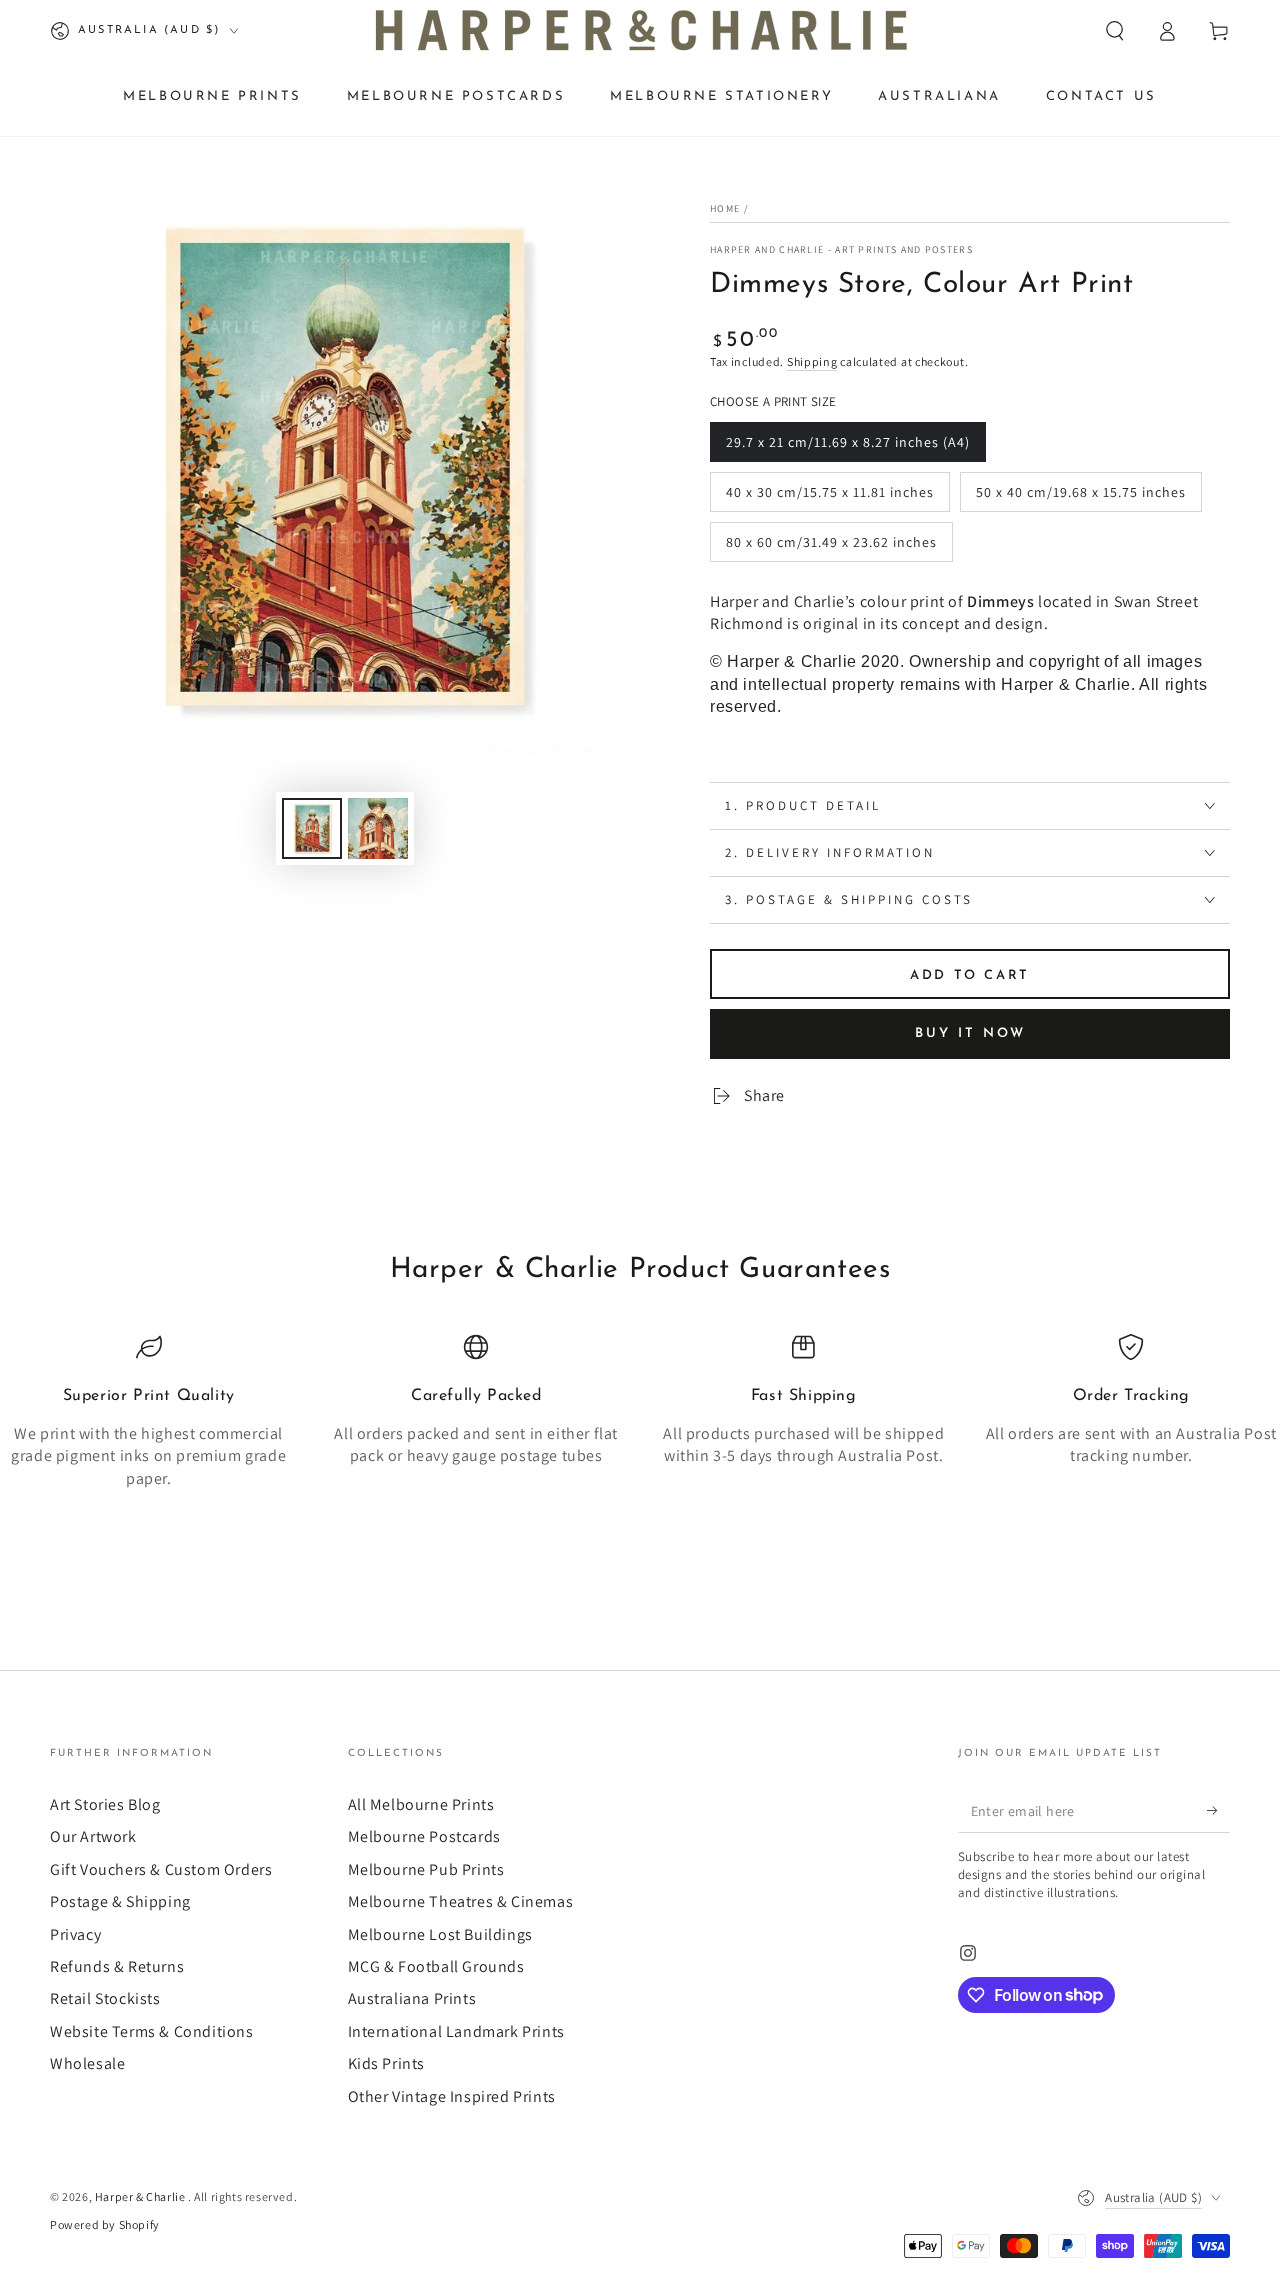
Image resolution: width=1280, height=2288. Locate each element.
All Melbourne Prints (421, 1804)
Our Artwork (93, 1836)
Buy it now (970, 1033)
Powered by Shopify (105, 2224)
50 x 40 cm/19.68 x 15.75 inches (1080, 497)
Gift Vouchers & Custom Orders (161, 1869)
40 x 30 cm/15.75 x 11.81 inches (829, 497)
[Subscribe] (1218, 1810)
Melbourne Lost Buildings (440, 1934)
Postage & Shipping (120, 1901)
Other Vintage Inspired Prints (452, 2096)
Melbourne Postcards (424, 1836)
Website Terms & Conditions (152, 2031)
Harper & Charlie (141, 2196)
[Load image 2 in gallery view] (378, 828)
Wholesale (87, 2063)
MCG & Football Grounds (436, 1966)
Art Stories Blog (105, 1804)
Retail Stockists (105, 1998)
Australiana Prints (412, 1998)
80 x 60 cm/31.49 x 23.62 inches (831, 547)
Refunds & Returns (117, 1966)
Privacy (75, 1934)
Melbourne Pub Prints (426, 1869)
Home (725, 208)
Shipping (812, 361)
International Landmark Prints (456, 2031)
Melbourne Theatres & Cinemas (461, 1901)
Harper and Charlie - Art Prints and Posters (841, 249)
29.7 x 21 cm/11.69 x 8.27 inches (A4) (847, 447)
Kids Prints (387, 2063)
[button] (1115, 31)
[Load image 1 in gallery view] (312, 828)
